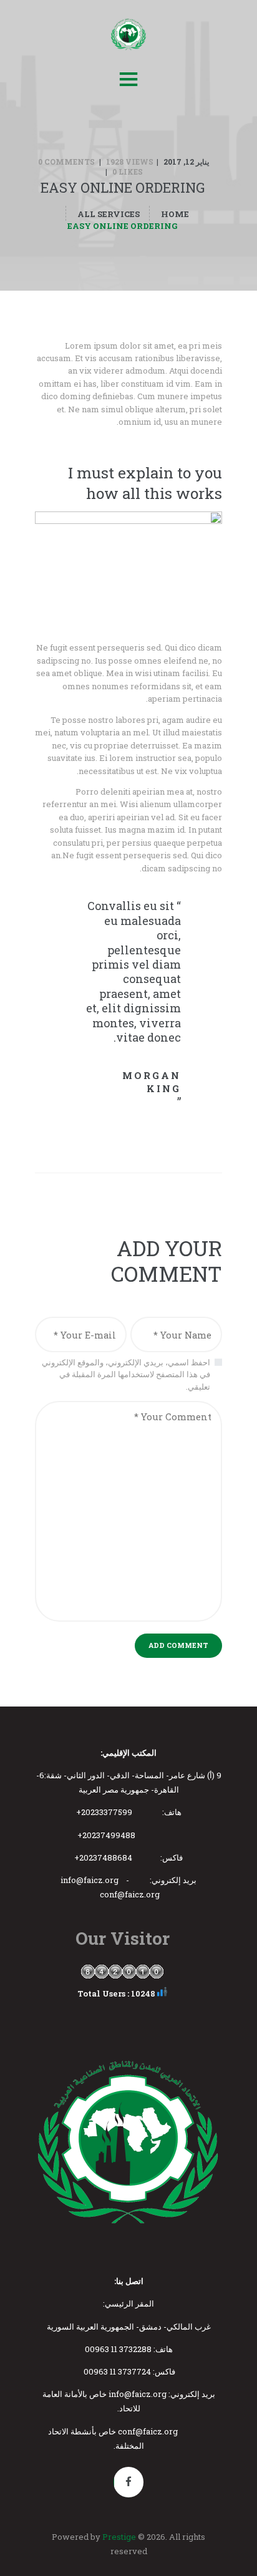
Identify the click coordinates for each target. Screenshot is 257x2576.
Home (175, 214)
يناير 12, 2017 (186, 162)
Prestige (119, 2537)
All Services (109, 214)
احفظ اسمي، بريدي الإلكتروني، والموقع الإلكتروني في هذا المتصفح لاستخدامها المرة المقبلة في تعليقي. (126, 1374)
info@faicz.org (90, 1880)
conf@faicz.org (130, 1894)
